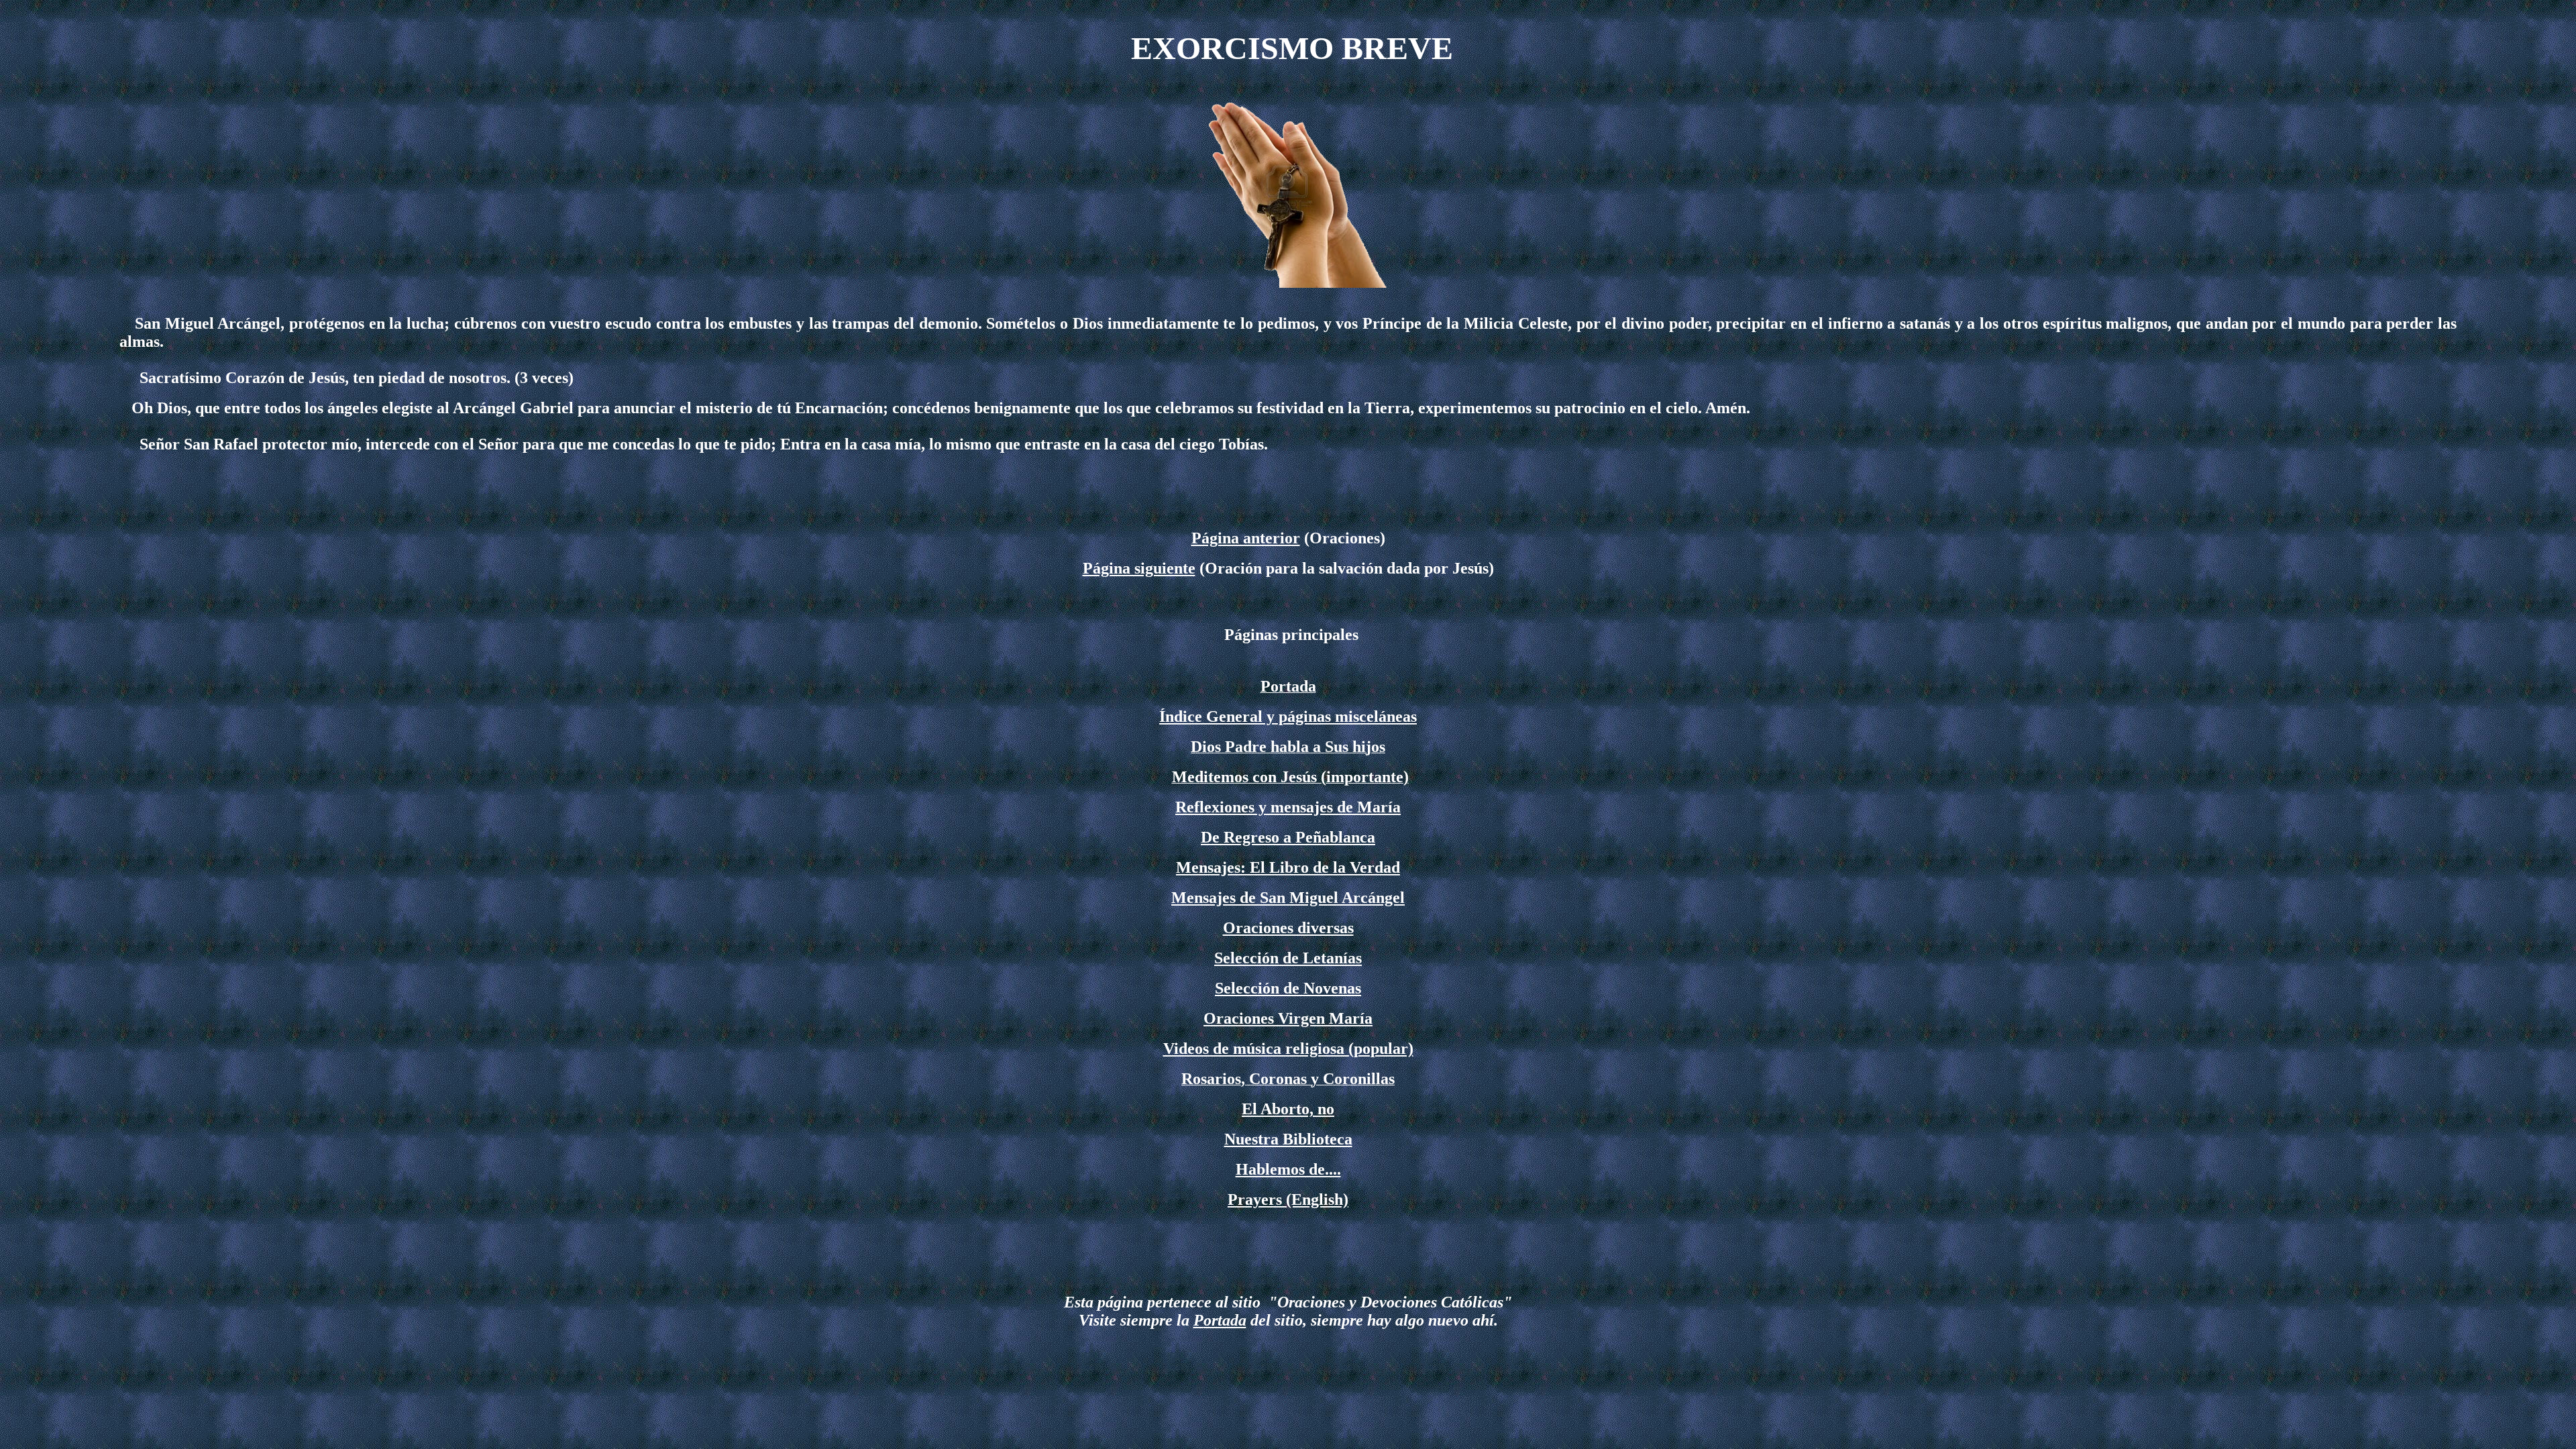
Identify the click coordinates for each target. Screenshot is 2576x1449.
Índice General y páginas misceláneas (1288, 716)
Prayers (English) (1288, 1199)
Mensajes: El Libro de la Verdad (1288, 867)
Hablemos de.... (1288, 1169)
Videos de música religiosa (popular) (1288, 1049)
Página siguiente (1139, 568)
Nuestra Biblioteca (1288, 1139)
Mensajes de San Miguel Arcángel (1288, 898)
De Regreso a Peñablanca (1288, 837)
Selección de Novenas (1288, 988)
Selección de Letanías (1288, 958)
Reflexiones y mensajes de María (1288, 807)
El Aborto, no (1288, 1109)
